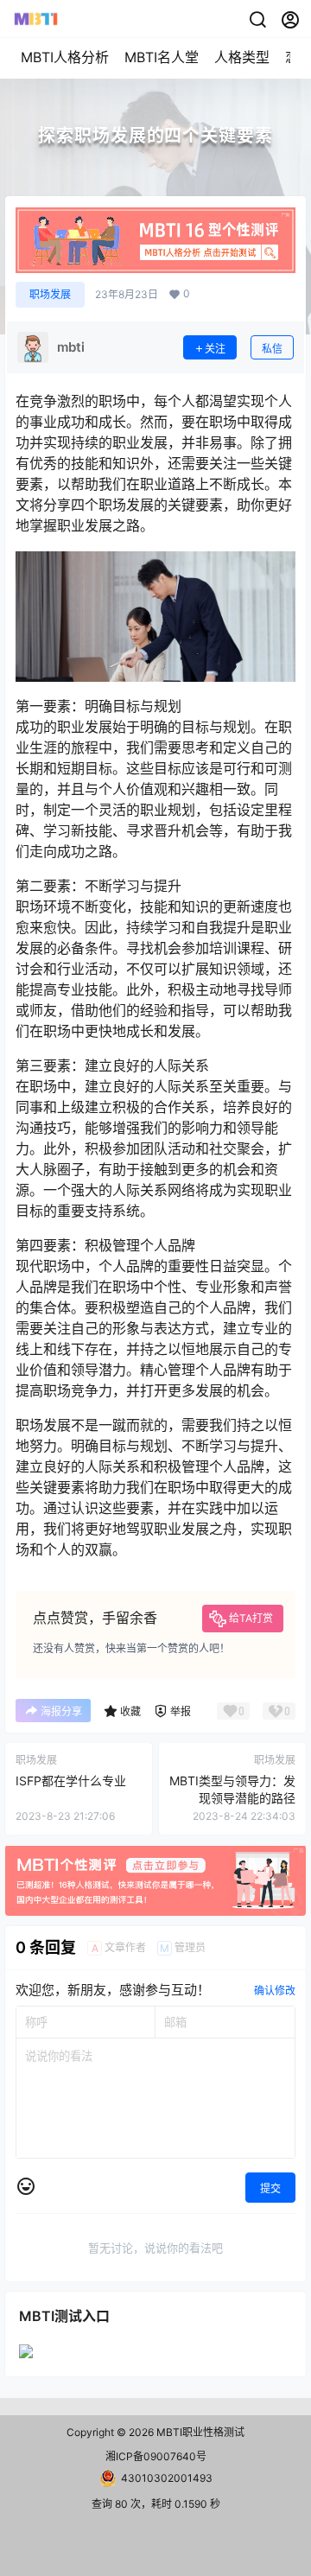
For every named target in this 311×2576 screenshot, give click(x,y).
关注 (215, 349)
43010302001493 (167, 2478)
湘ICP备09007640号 (156, 2456)
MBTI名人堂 (162, 57)
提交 (270, 2188)
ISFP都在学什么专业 (71, 1781)
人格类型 (242, 57)
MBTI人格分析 (65, 57)
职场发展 (50, 294)
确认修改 (275, 1991)
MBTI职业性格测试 (199, 2432)
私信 (272, 349)
